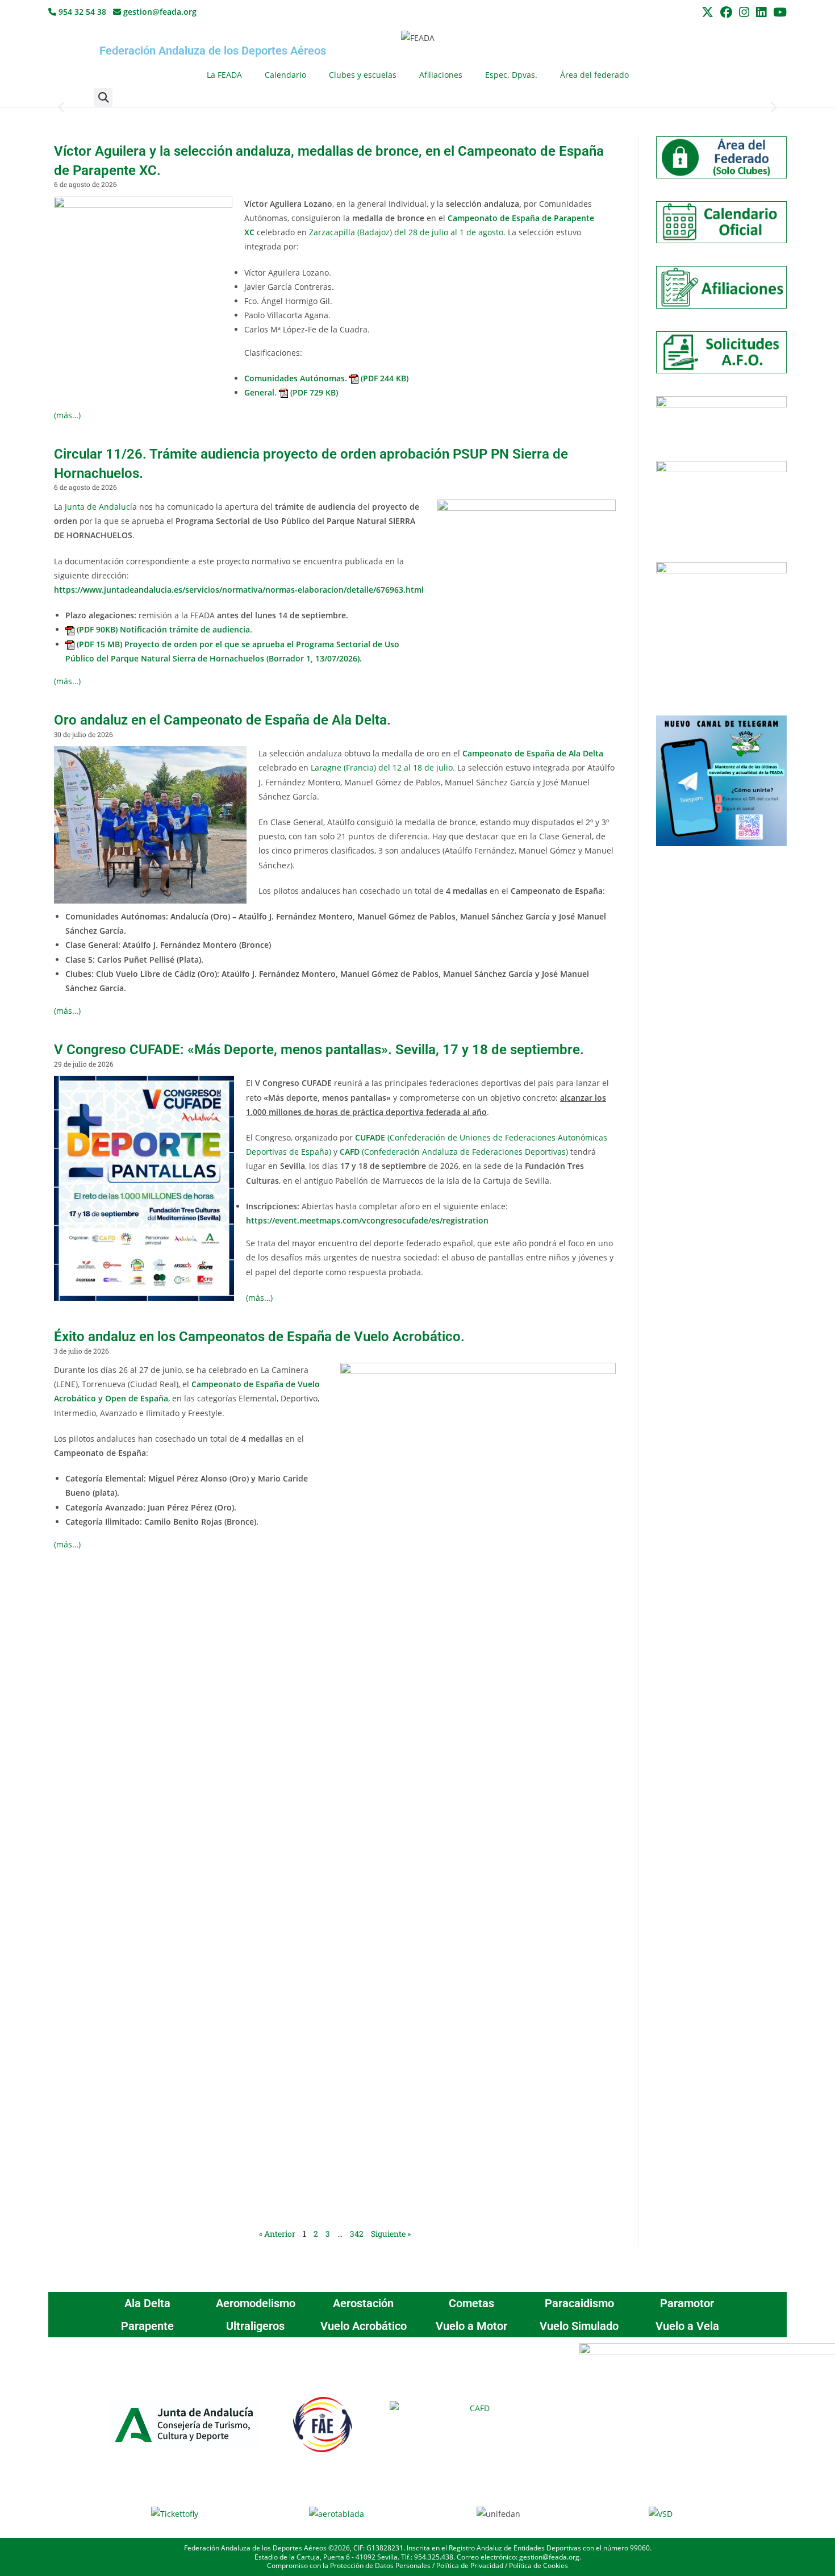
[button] (103, 97)
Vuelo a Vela (687, 2326)
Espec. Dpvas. (511, 75)
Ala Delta (147, 2303)
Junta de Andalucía (101, 507)
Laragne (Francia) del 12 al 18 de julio (382, 767)
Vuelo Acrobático (364, 2326)
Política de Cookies (538, 2565)
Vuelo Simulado (579, 2326)
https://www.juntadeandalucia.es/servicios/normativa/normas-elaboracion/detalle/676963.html (239, 590)
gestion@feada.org (159, 12)
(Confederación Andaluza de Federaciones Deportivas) (454, 1152)
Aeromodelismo (256, 2303)
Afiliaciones (441, 75)
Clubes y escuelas (363, 75)
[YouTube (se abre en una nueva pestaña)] (778, 12)
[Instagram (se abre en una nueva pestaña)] (744, 12)
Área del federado (594, 75)
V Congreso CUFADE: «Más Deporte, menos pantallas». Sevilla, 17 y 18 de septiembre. (319, 1050)
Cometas (471, 2303)
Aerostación (363, 2303)
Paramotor (687, 2303)
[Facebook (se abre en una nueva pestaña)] (726, 12)
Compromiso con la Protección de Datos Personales (349, 2565)
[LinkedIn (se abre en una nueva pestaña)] (761, 12)
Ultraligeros (255, 2326)
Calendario (285, 75)
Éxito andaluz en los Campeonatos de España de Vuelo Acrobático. (259, 1337)
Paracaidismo (579, 2303)
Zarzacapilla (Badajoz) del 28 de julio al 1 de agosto (406, 232)
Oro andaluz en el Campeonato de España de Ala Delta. (222, 720)
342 (357, 2234)
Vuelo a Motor (471, 2326)
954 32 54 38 (81, 12)
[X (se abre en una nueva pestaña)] (707, 12)
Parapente (147, 2326)
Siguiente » (391, 2234)
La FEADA (224, 75)
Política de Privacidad (470, 2565)
